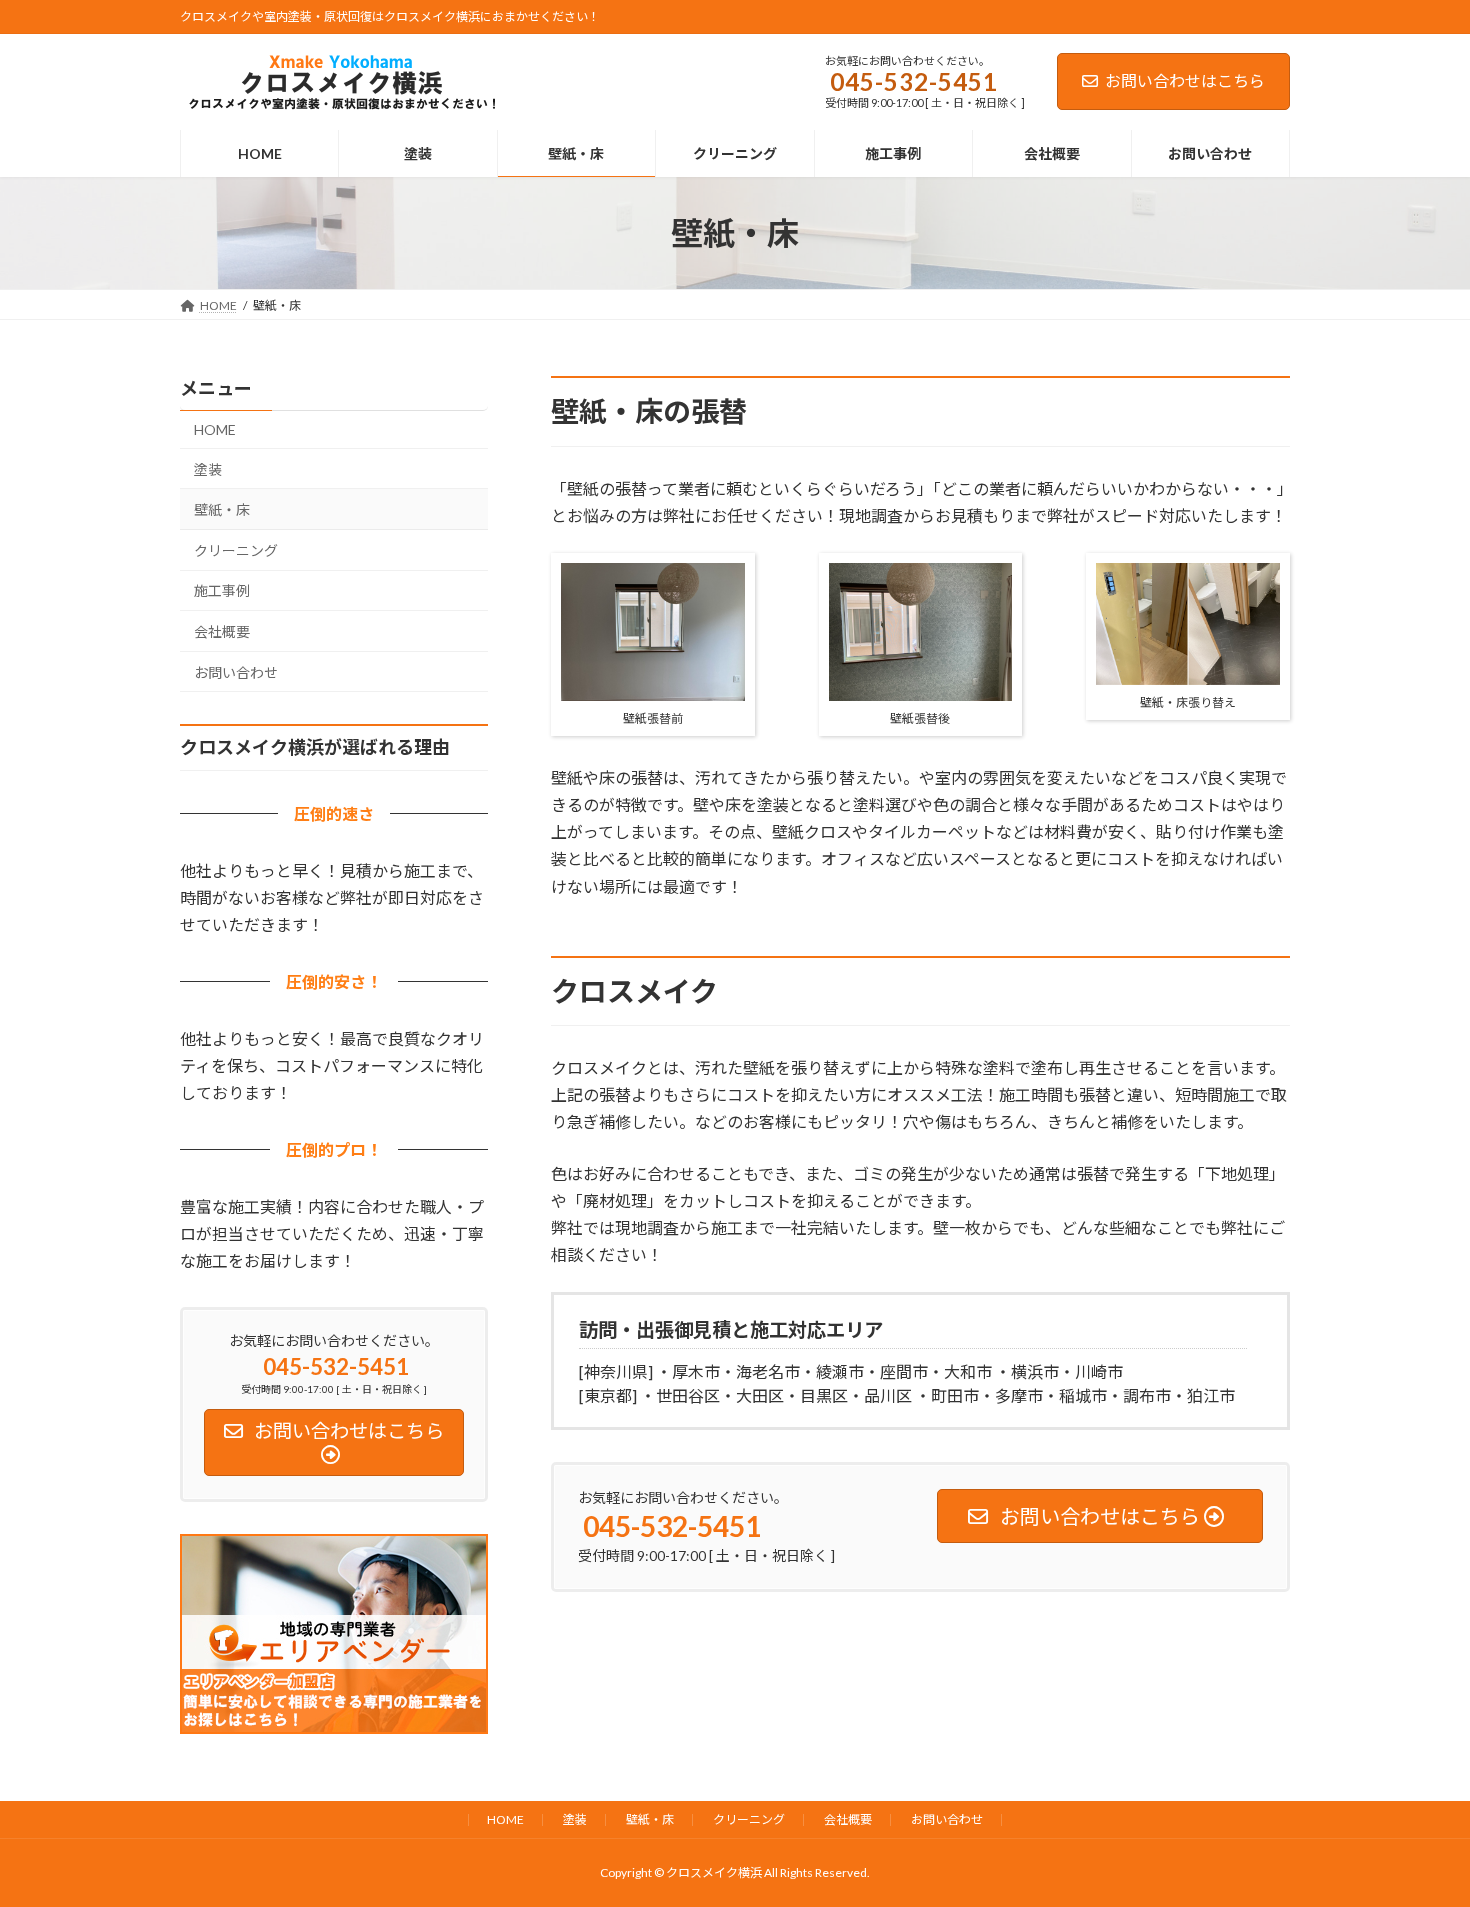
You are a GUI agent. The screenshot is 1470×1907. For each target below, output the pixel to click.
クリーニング (236, 550)
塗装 (208, 469)
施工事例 (222, 591)
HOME (215, 429)
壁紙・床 (222, 510)
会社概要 (222, 631)
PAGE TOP (1417, 1831)
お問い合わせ (236, 672)
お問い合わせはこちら (1185, 80)
